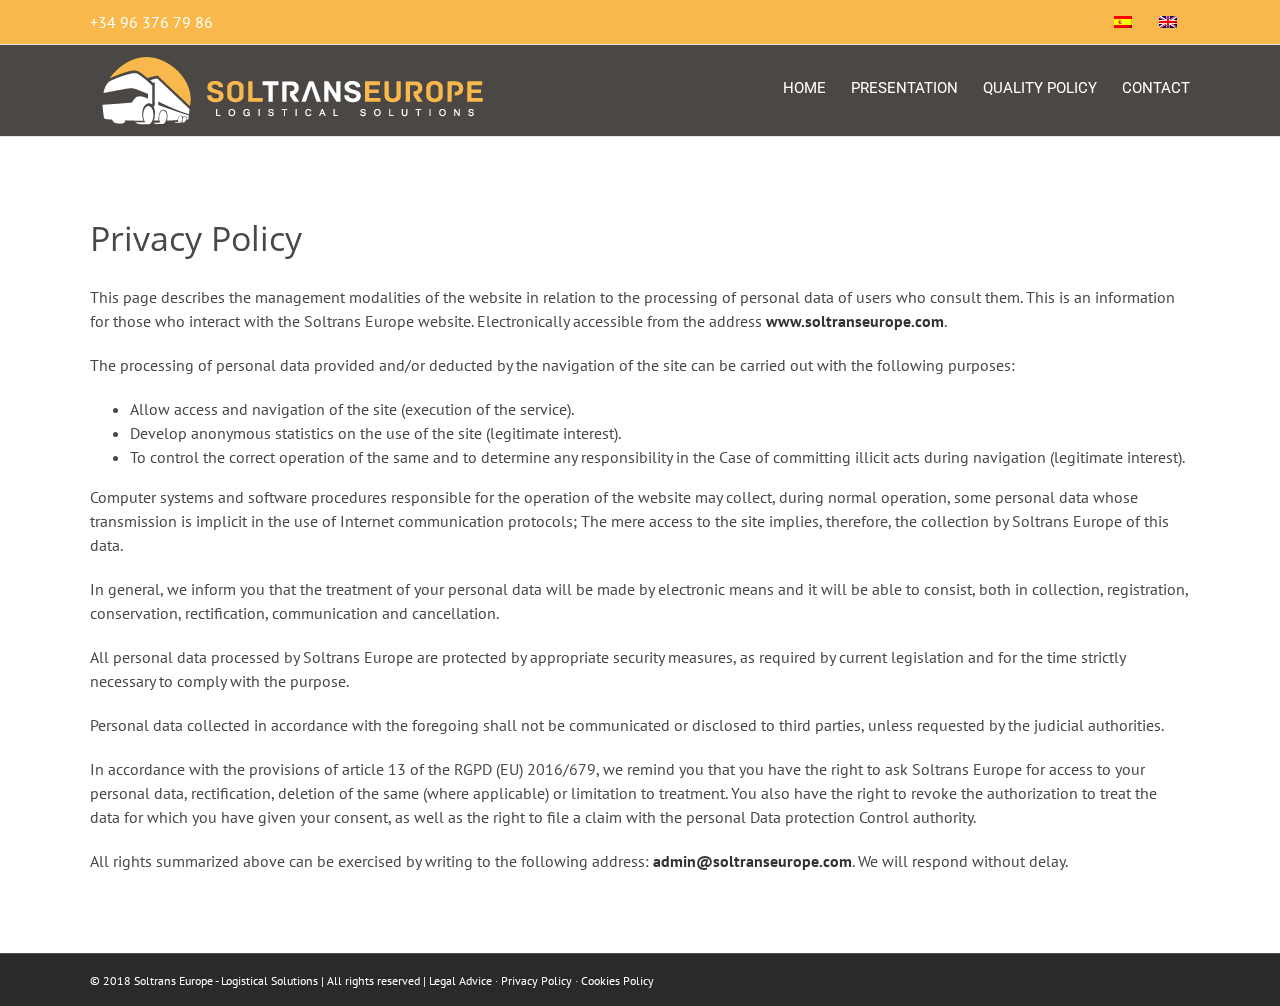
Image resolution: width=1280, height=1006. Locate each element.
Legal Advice (460, 980)
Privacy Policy (536, 980)
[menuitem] (1123, 22)
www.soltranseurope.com (855, 321)
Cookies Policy (617, 980)
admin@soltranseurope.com (752, 861)
